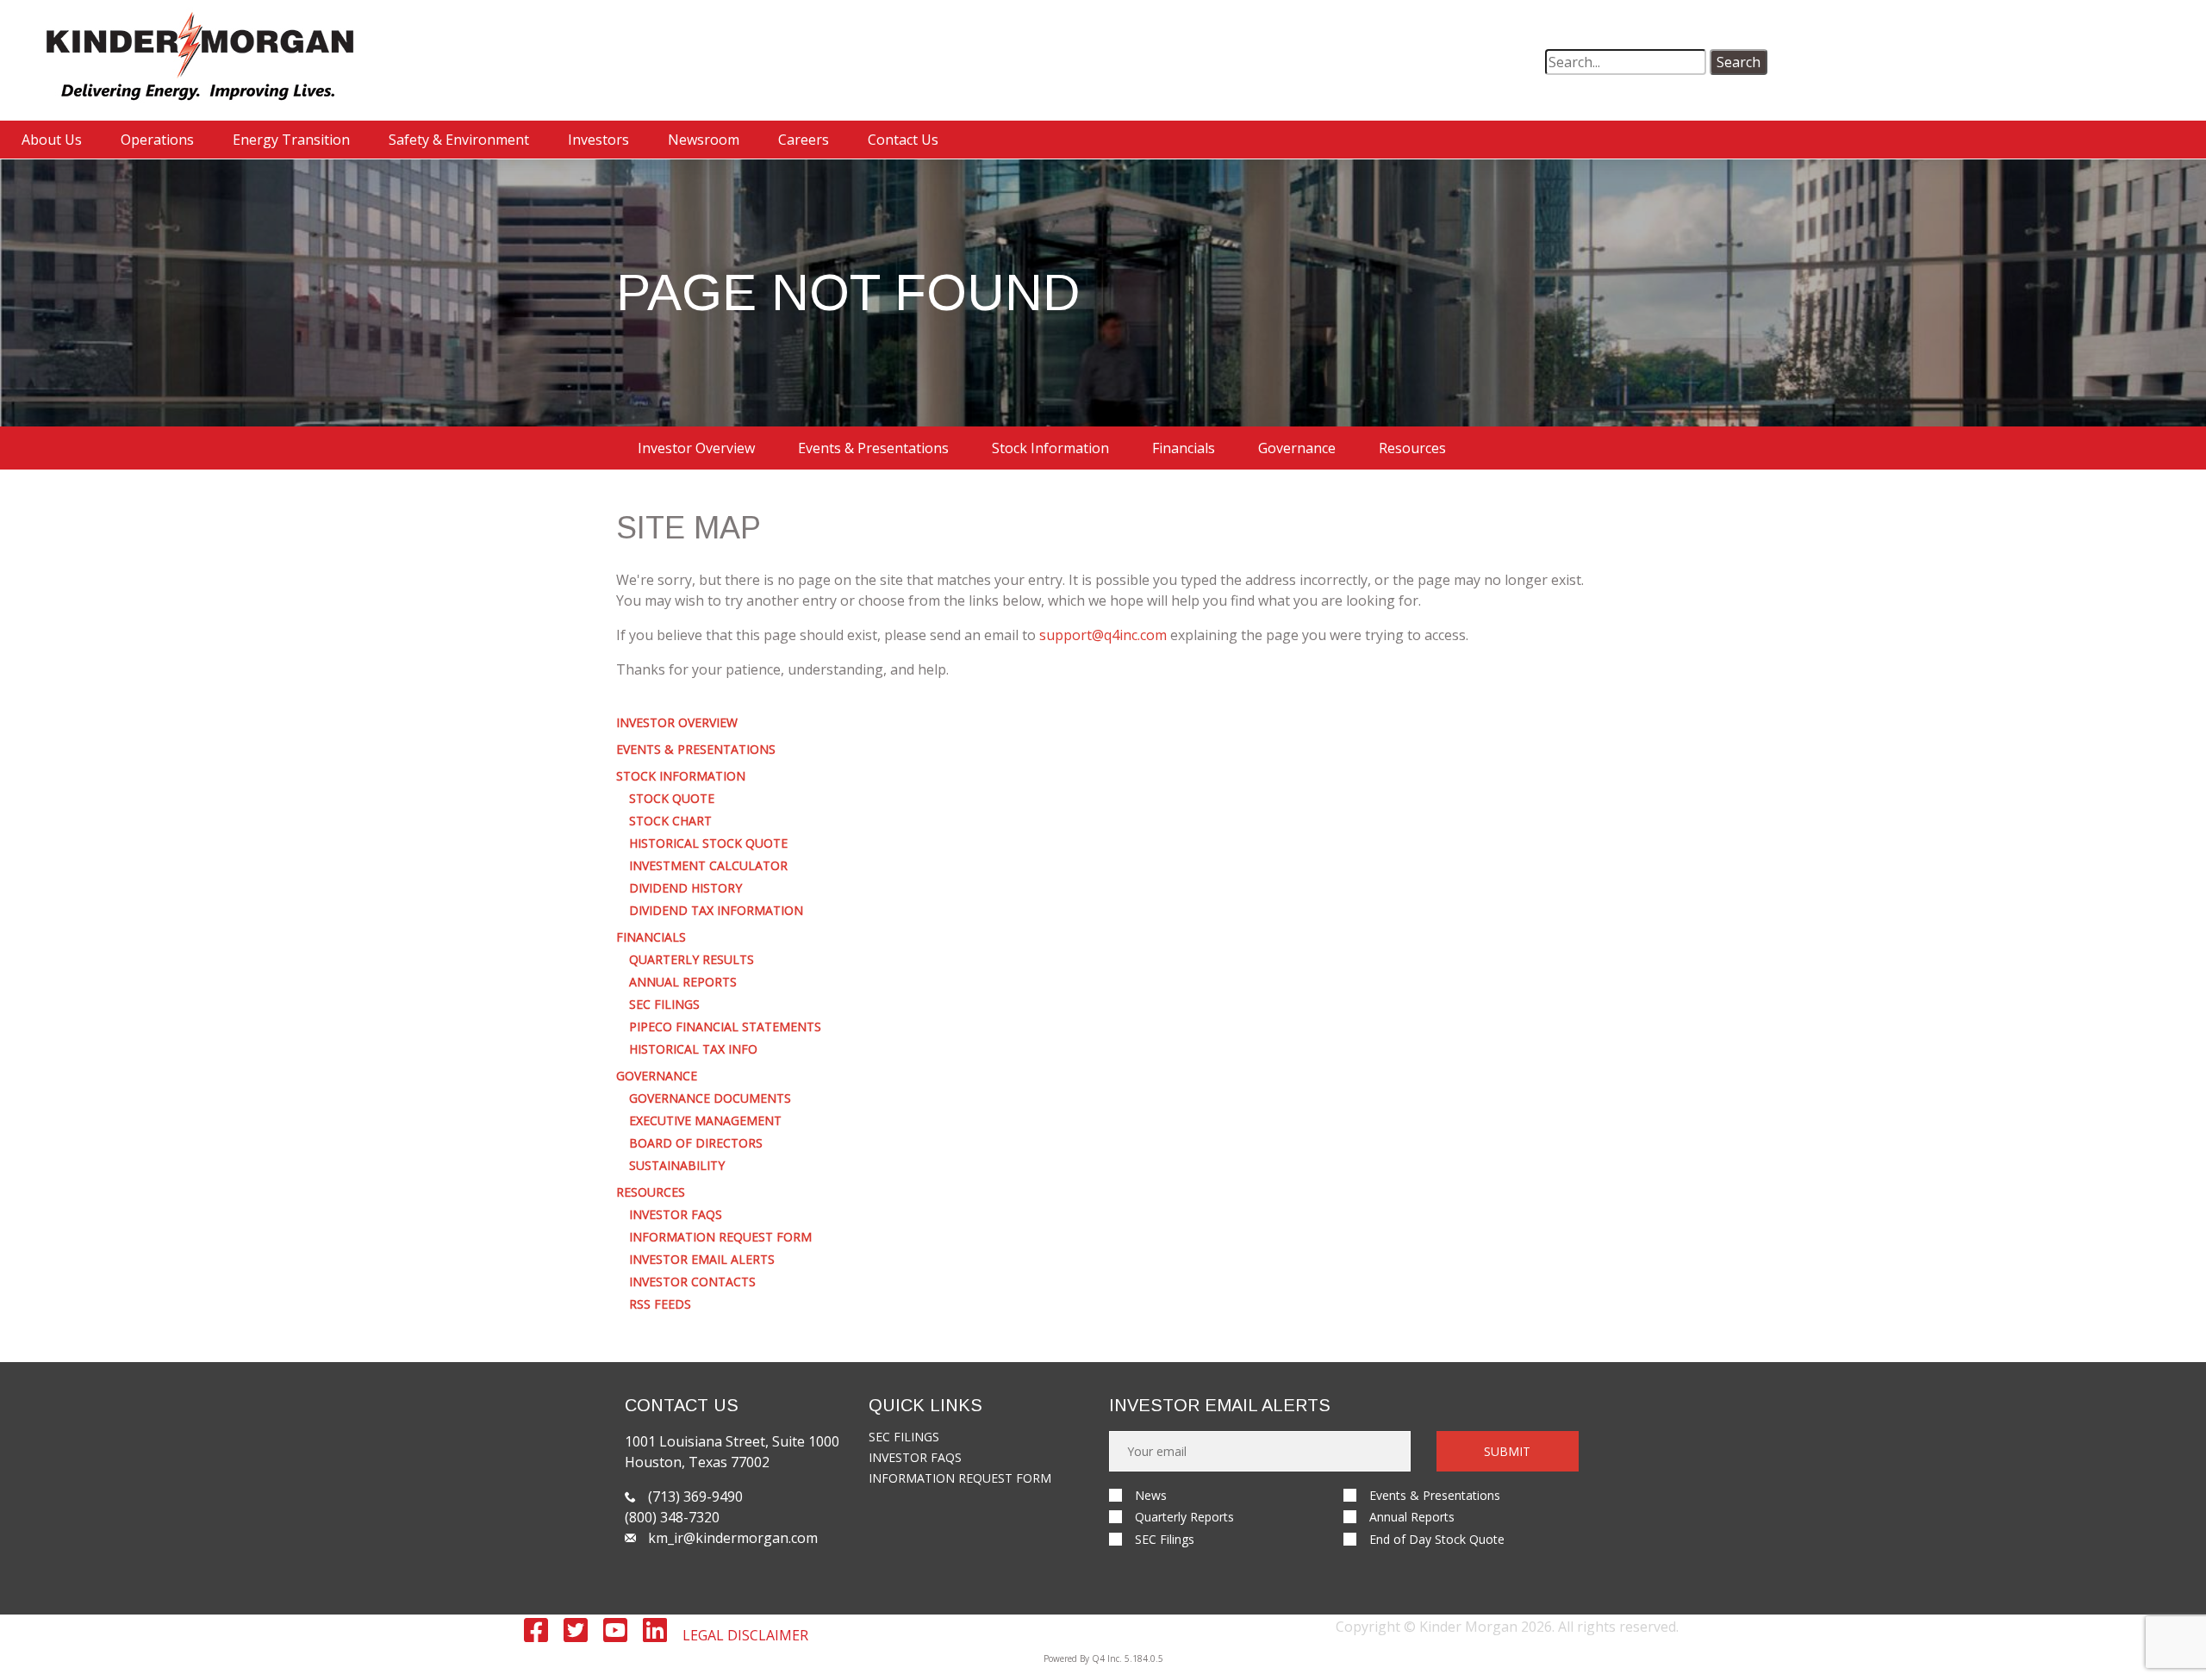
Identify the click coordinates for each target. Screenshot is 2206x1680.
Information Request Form (720, 1237)
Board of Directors (696, 1143)
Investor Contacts (692, 1282)
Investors (598, 140)
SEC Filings (664, 1005)
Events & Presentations (873, 448)
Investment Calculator (708, 866)
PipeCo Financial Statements (725, 1027)
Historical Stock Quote (708, 843)
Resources (1412, 448)
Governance (1297, 448)
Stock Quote (672, 799)
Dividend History (685, 888)
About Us (52, 140)
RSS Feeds (660, 1304)
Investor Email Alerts (702, 1260)
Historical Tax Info (693, 1049)
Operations (157, 140)
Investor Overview (696, 448)
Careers (804, 140)
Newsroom (704, 140)
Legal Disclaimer (745, 1635)
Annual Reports (683, 982)
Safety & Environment (459, 140)
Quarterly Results (692, 960)
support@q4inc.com (1103, 635)
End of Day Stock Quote (1437, 1539)
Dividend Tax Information (716, 911)
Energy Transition (291, 140)
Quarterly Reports (1184, 1517)
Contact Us (903, 140)
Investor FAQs (676, 1215)
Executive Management (705, 1121)
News (1151, 1495)
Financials (1184, 448)
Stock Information (1050, 448)
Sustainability (677, 1166)
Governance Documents (710, 1098)
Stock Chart (670, 821)
